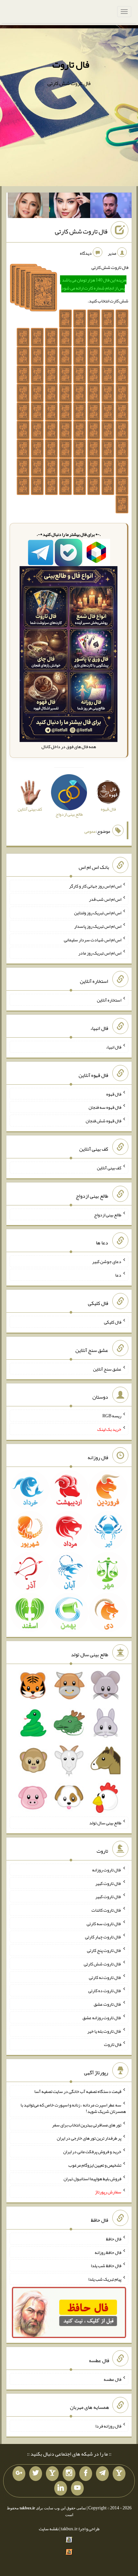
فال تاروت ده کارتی (105, 1991)
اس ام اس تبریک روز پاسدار (98, 926)
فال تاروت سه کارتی (104, 1923)
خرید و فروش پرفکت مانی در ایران (92, 2152)
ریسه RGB (112, 1416)
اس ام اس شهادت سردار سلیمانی (93, 939)
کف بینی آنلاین (109, 1168)
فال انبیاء (114, 1047)
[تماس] (52, 2474)
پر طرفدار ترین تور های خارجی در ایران (89, 2138)
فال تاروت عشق (108, 2004)
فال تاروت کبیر (108, 1883)
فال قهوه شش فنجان (103, 1121)
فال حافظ (114, 2239)
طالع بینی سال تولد (105, 1823)
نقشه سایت (49, 2529)
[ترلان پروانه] (70, 207)
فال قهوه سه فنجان (105, 1107)
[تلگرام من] (102, 2474)
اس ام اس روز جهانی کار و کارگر (95, 886)
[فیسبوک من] (86, 2474)
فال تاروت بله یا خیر (104, 2031)
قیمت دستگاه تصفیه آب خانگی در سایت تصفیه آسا (78, 2091)
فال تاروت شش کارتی (81, 232)
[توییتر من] (36, 2474)
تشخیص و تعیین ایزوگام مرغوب (95, 2165)
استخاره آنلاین (109, 1000)
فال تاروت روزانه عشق (102, 2018)
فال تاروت (71, 64)
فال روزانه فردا (108, 2426)
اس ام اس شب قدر (105, 899)
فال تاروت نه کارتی (105, 1977)
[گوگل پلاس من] (19, 2474)
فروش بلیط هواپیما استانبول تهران (92, 2178)
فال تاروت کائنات (106, 1910)
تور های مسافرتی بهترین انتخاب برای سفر (87, 2124)
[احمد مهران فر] (111, 207)
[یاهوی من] (119, 2474)
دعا (118, 1275)
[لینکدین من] (61, 2488)
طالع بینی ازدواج (108, 1214)
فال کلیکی (113, 1322)
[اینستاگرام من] (69, 2474)
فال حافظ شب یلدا (106, 2266)
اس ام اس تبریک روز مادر (100, 953)
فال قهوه (114, 1094)
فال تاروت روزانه (107, 1870)
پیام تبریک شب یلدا (105, 2279)
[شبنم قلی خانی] (28, 207)
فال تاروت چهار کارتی (103, 1937)
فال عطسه (112, 2379)
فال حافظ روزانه (108, 2252)
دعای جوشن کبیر (107, 1261)
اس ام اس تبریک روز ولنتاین (98, 913)
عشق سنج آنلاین (107, 1369)
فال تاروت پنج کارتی (104, 1950)
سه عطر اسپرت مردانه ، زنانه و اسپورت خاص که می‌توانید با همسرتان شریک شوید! (73, 2108)
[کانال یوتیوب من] (77, 2488)
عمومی (90, 831)
